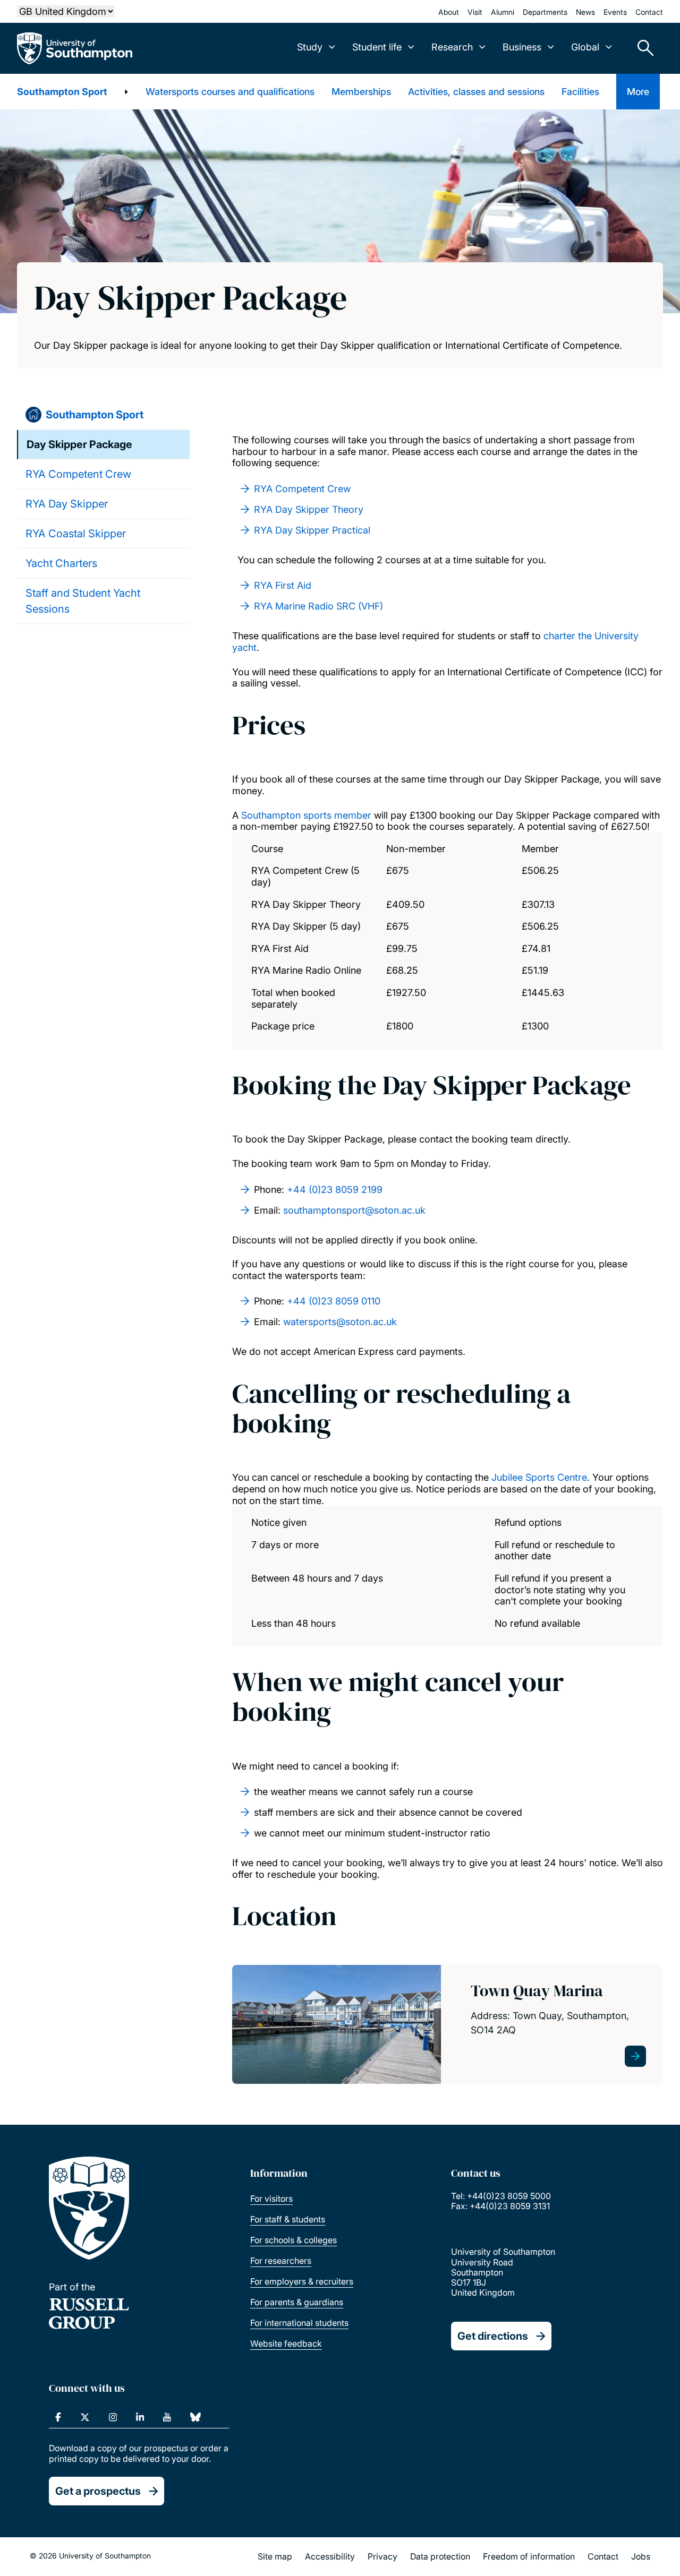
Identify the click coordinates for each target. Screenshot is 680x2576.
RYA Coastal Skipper (76, 534)
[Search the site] (642, 48)
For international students (299, 2323)
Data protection (440, 2556)
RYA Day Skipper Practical (312, 530)
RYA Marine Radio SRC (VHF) (318, 606)
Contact (649, 12)
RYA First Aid (283, 585)
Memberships (361, 92)
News (585, 12)
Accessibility (330, 2556)
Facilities (580, 92)
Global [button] (585, 47)
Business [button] (522, 47)
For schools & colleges (294, 2240)
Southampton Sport (62, 92)
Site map (275, 2556)
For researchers (281, 2261)
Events (615, 12)
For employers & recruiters (302, 2281)
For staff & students (288, 2219)
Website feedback (286, 2343)
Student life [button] (377, 47)
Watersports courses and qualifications (230, 92)
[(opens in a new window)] (58, 2417)
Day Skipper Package (79, 444)
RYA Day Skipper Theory (309, 509)
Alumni (503, 12)
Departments (545, 12)
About (449, 12)
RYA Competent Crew (78, 474)
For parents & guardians (297, 2302)
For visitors (271, 2199)
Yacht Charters (61, 563)
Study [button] (310, 47)
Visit (475, 12)
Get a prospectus (98, 2491)
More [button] (638, 92)
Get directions (493, 2336)
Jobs (641, 2556)
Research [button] (452, 47)
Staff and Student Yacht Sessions (83, 601)
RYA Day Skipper (67, 504)
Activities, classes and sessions (476, 92)
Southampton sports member (306, 815)
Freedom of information (529, 2556)
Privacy (382, 2556)
